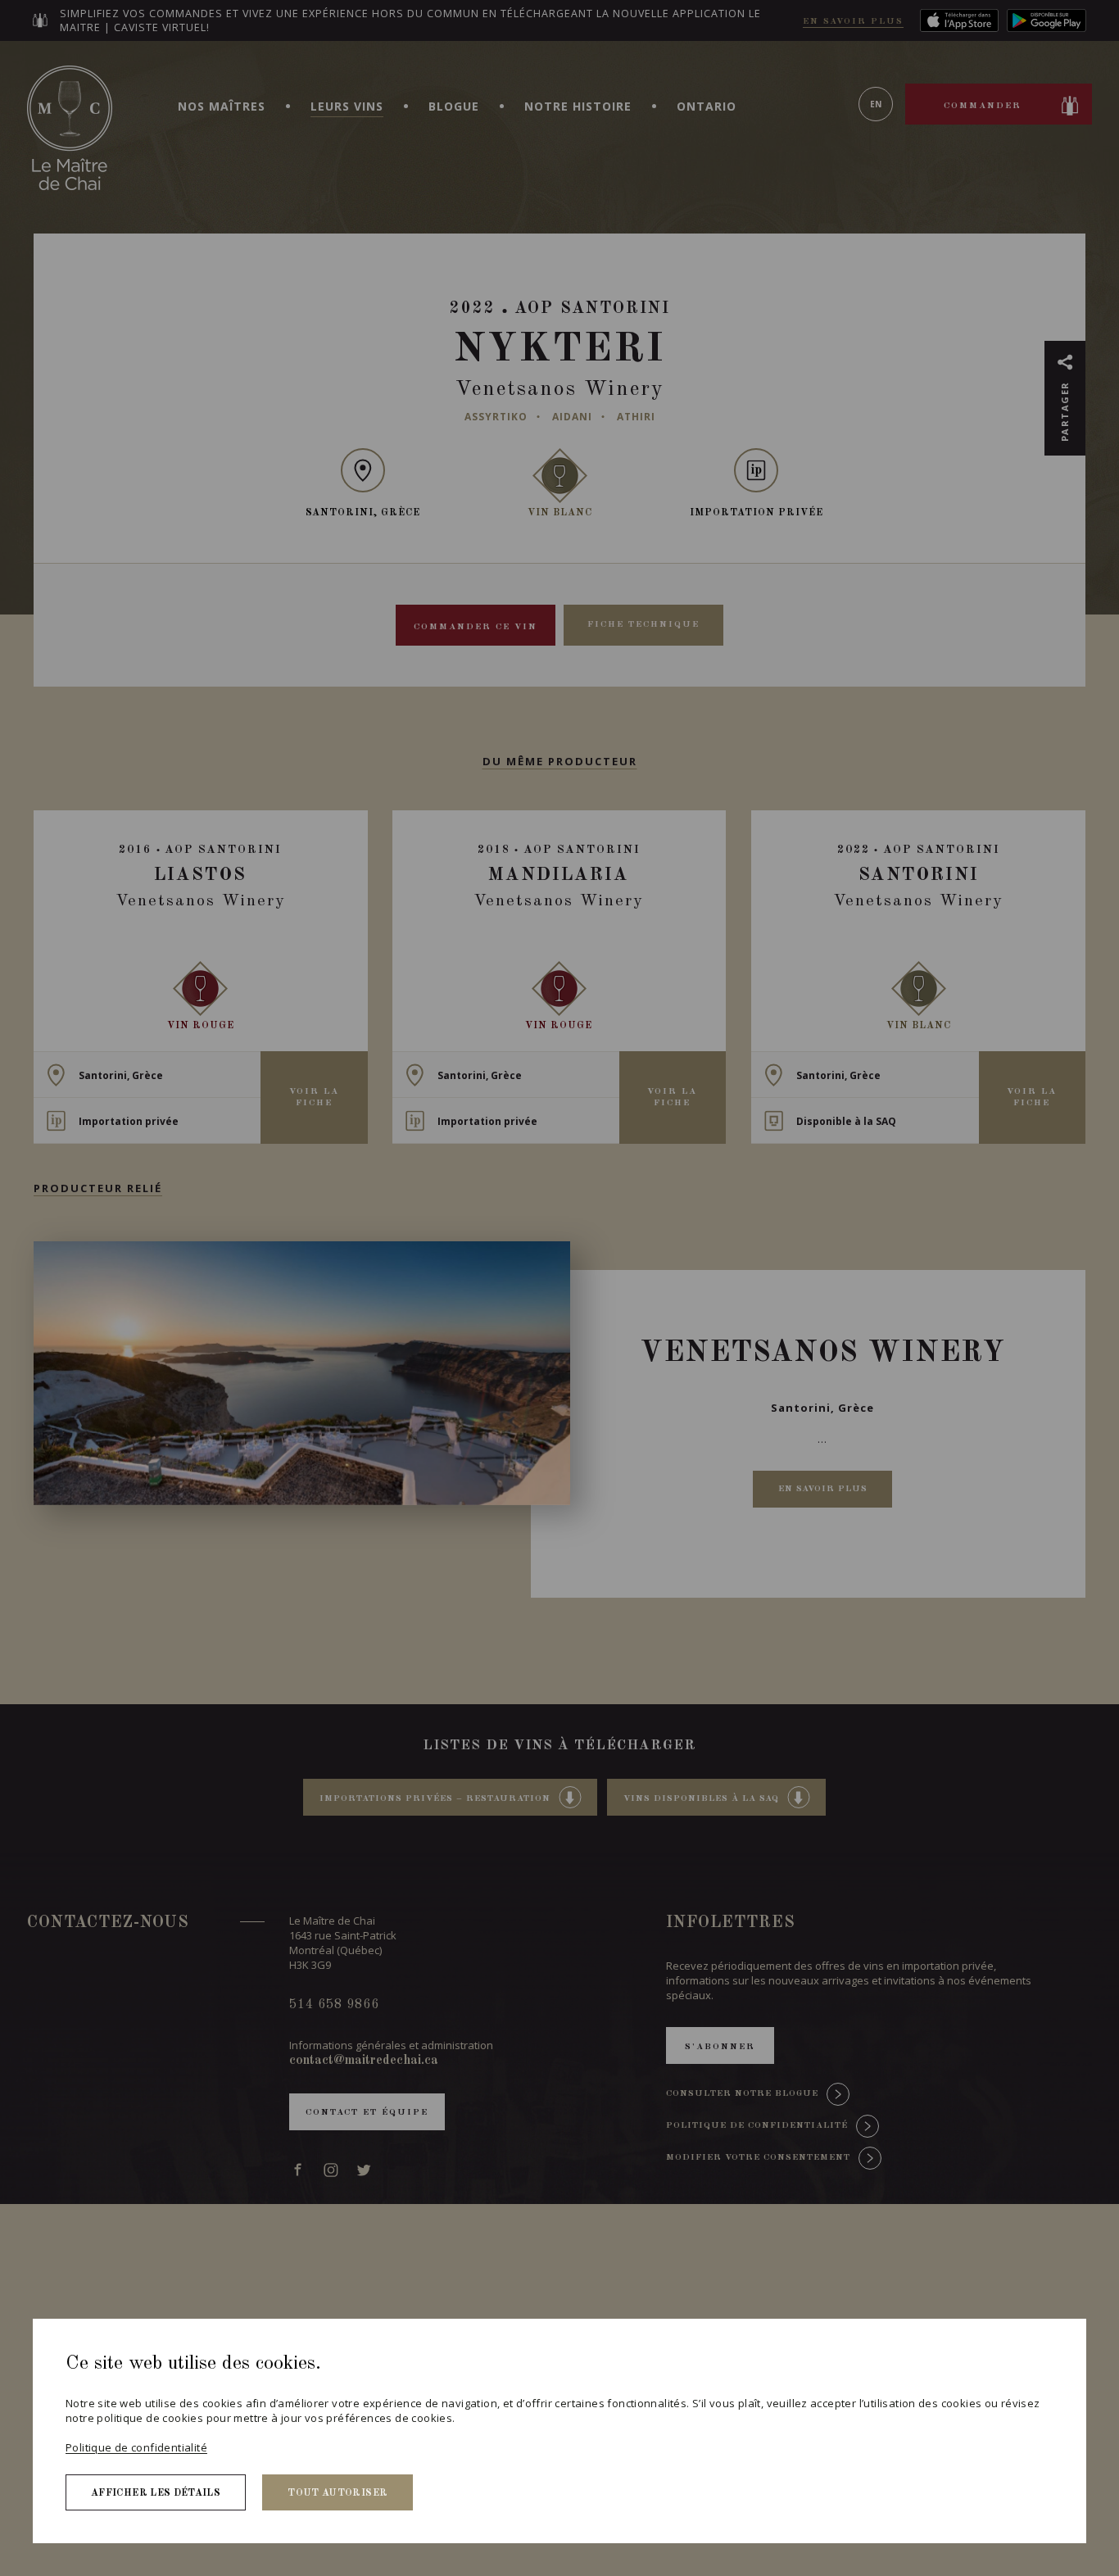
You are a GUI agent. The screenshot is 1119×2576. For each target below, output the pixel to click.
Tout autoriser (338, 2493)
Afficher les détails (156, 2493)
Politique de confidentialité (136, 2447)
